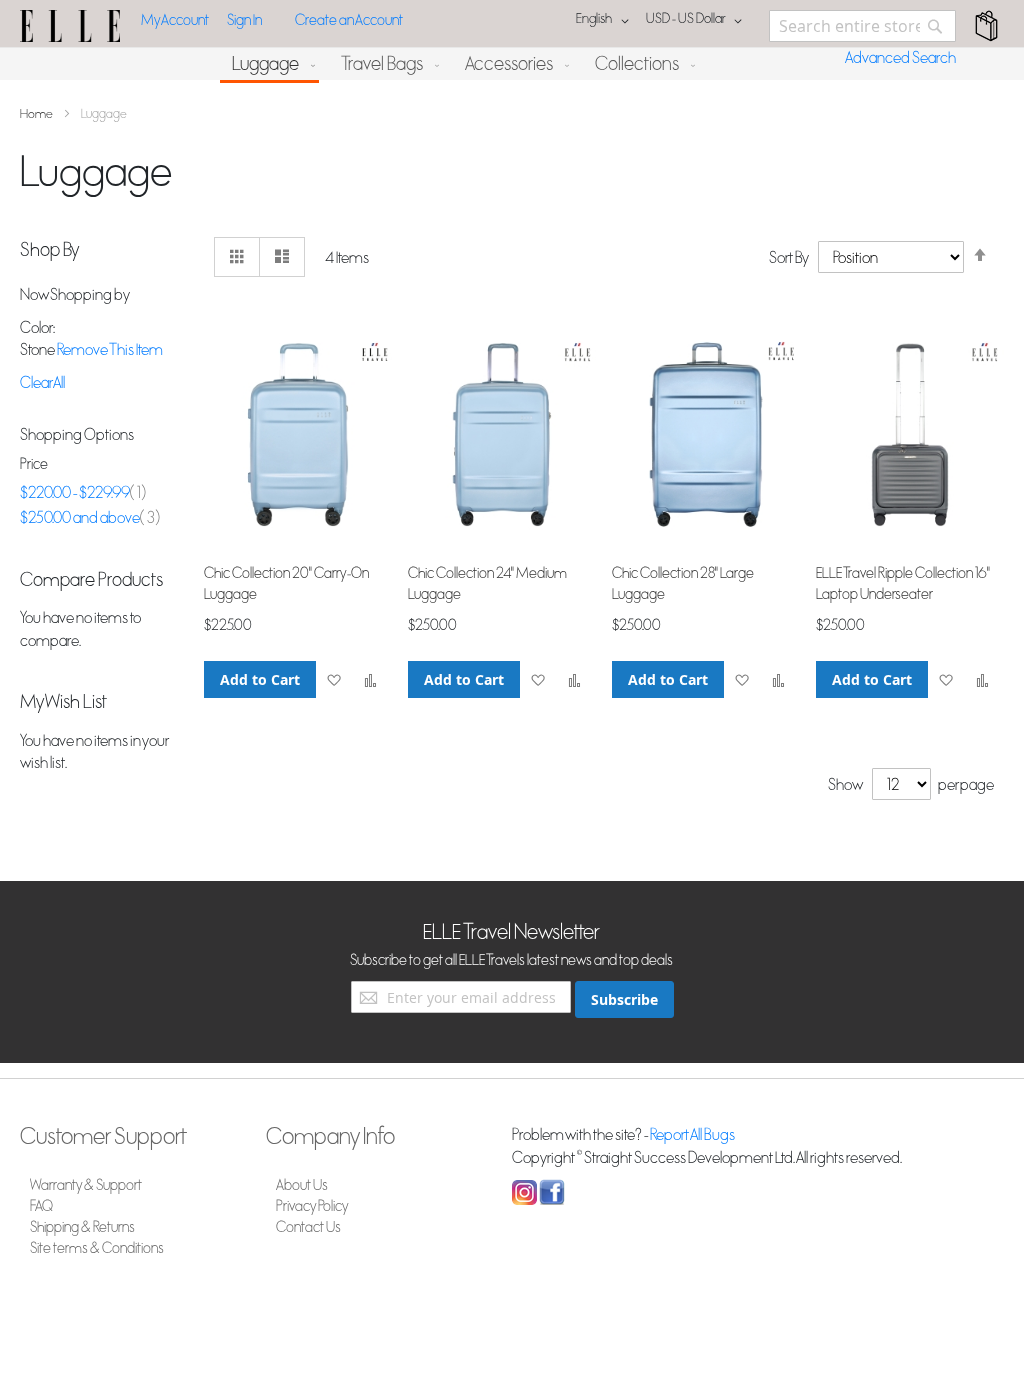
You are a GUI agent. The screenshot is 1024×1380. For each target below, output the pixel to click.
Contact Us (308, 1227)
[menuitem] (269, 65)
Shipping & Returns (82, 1227)
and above (90, 518)
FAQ (41, 1206)
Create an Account (349, 20)
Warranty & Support (86, 1185)
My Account (175, 20)
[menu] (512, 65)
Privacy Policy (312, 1206)
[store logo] (70, 26)
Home (37, 114)
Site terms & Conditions (97, 1248)
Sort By (789, 258)
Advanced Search (900, 58)
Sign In (244, 20)
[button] (697, 21)
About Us (302, 1185)
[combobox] (862, 26)
